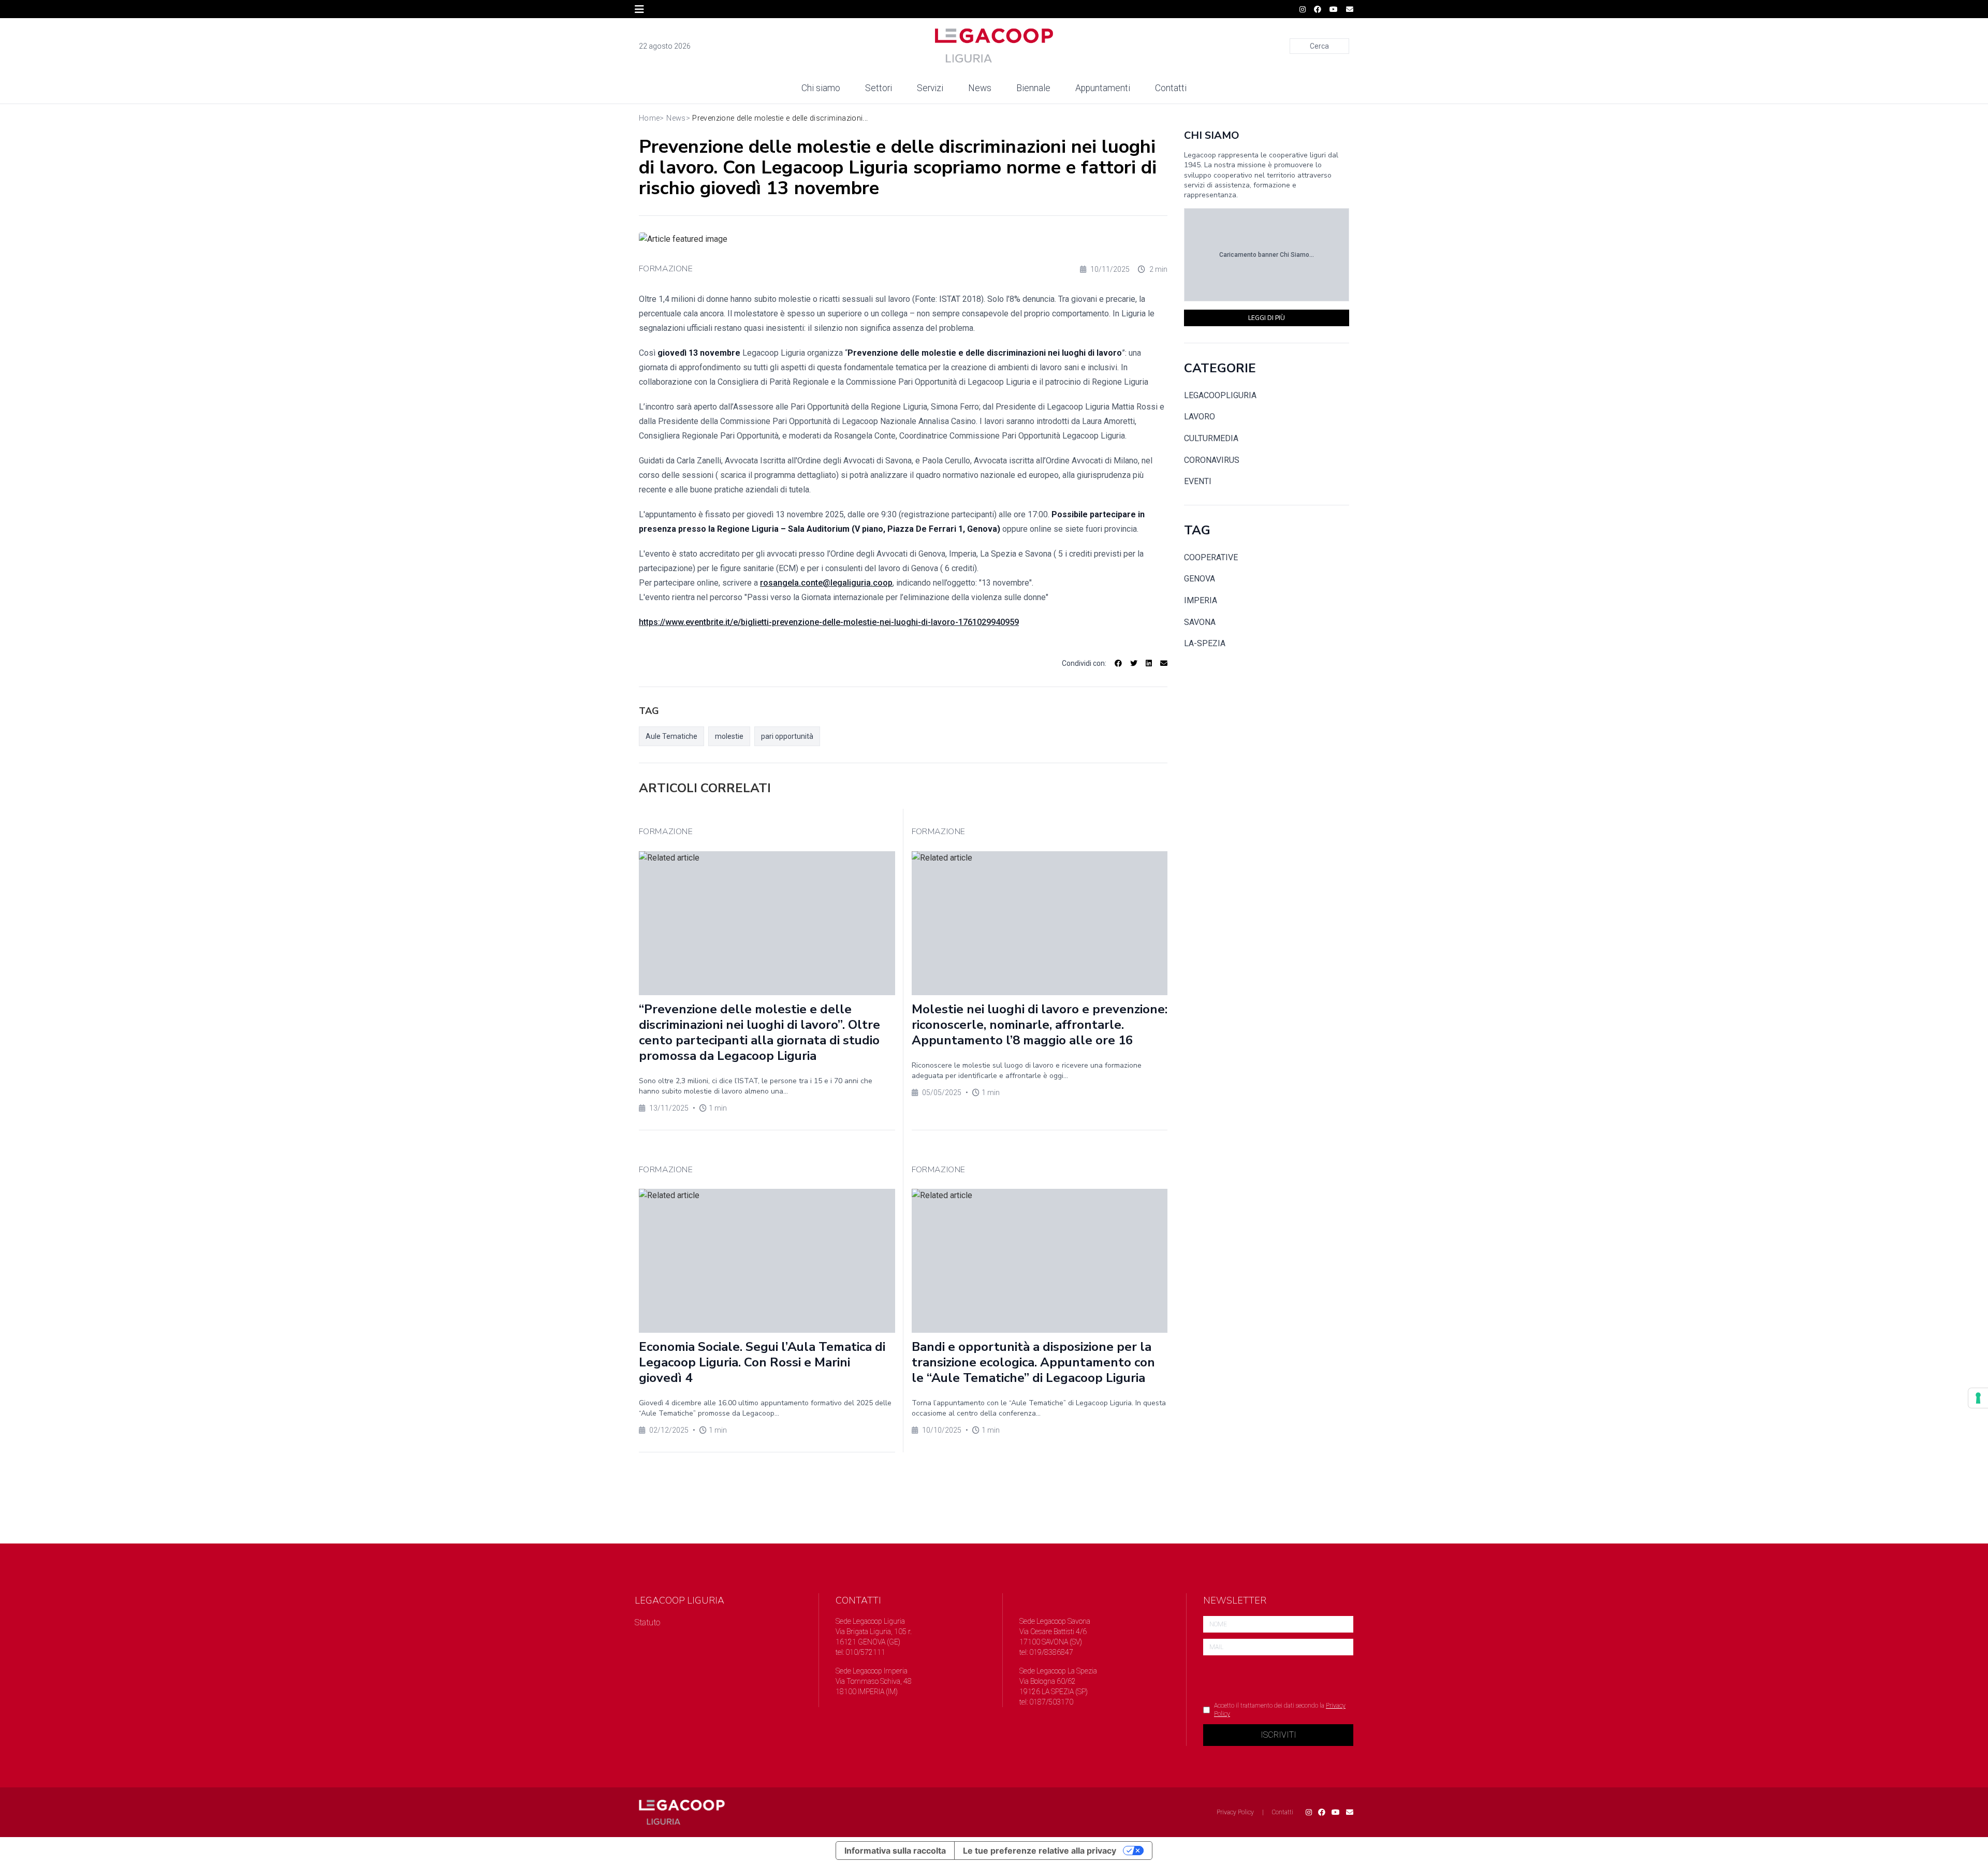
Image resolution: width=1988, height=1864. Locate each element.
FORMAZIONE (666, 269)
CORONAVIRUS (1212, 460)
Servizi (930, 88)
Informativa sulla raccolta (895, 1851)
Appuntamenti (1103, 88)
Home (649, 118)
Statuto (647, 1622)
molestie (729, 736)
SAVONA (1200, 622)
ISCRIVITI (1278, 1735)
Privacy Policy (1235, 1812)
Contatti (1171, 88)
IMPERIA (1201, 600)
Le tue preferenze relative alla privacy (1040, 1851)
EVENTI (1198, 481)
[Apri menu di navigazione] (639, 9)
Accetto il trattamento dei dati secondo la (1280, 1710)
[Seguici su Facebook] (1318, 9)
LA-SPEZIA (1205, 643)
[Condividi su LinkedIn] (1149, 663)
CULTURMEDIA (1211, 438)
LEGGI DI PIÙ (1267, 318)
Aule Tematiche (671, 736)
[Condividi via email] (1164, 663)
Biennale (1033, 88)
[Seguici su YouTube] (1334, 9)
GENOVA (1200, 579)
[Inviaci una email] (1350, 9)
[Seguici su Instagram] (1303, 9)
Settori (879, 88)
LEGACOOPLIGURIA (1220, 395)
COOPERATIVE (1211, 557)
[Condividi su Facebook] (1118, 663)
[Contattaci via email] (1350, 1812)
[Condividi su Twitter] (1134, 663)
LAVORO (1200, 417)
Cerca (1319, 46)
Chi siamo (821, 88)
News (980, 88)
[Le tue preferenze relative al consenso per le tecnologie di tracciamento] (1978, 1398)
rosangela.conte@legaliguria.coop (826, 583)
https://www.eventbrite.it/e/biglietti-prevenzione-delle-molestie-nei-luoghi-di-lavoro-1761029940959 (829, 622)
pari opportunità (787, 736)
